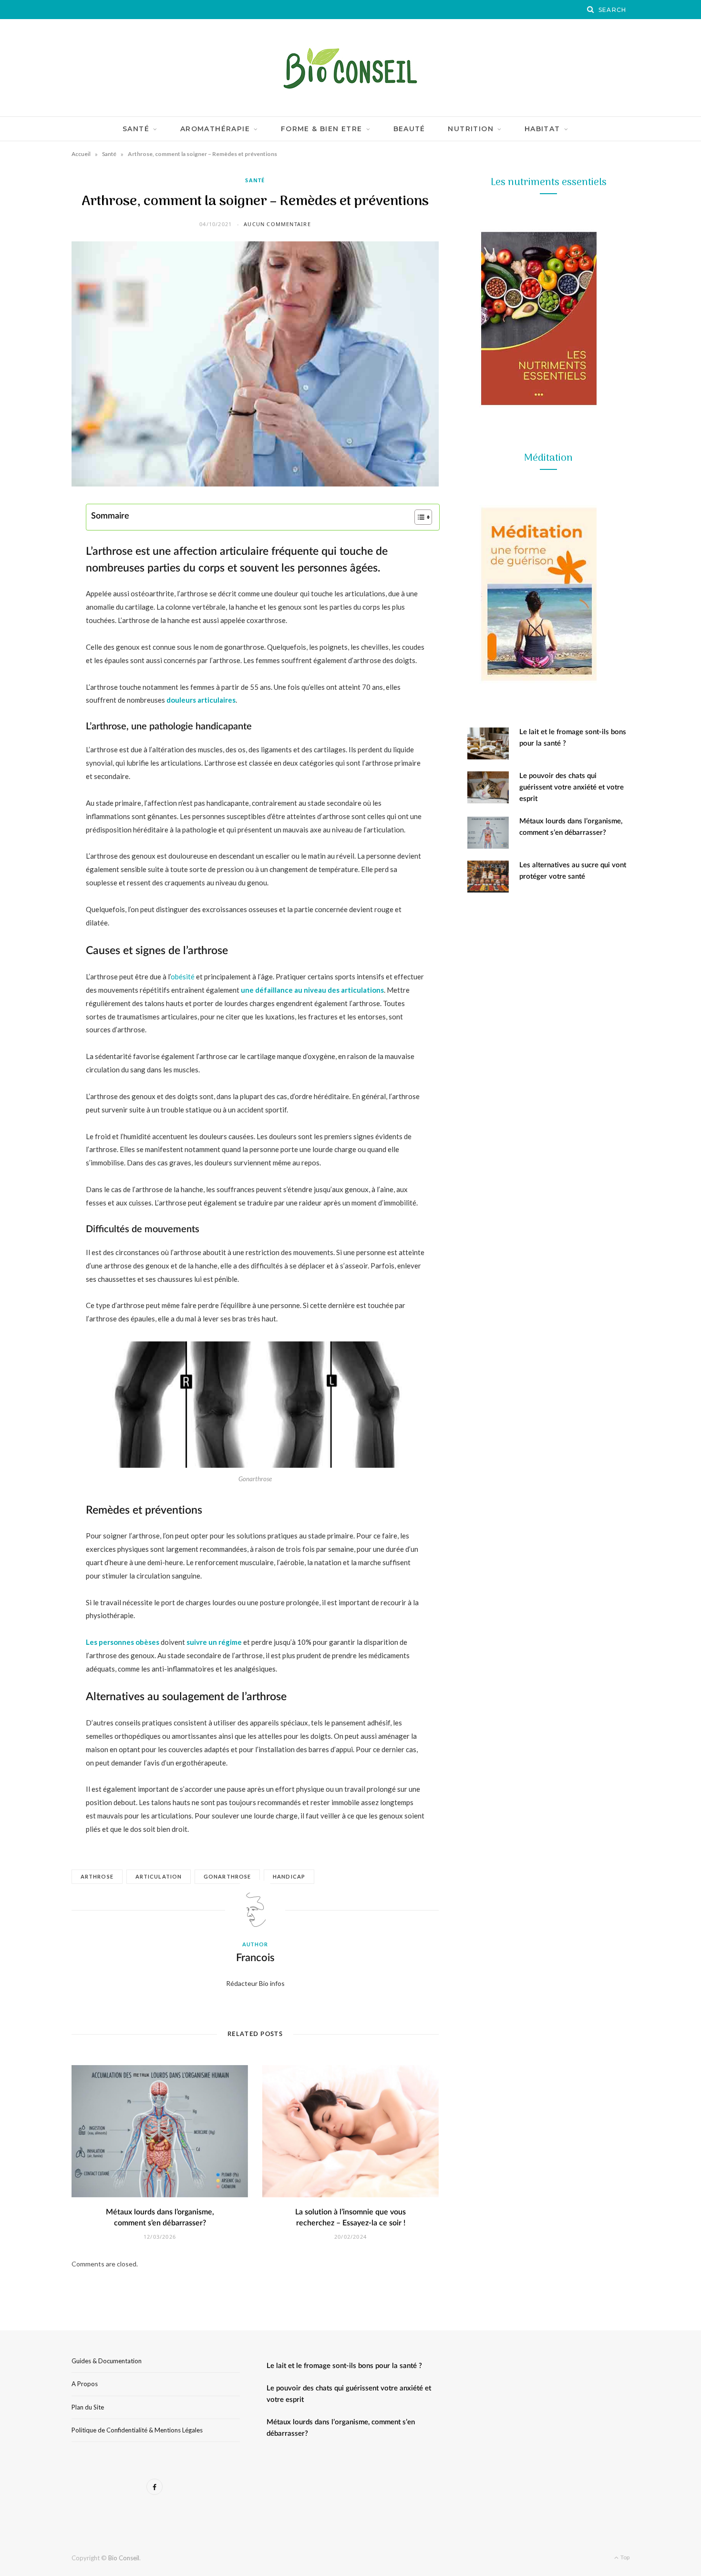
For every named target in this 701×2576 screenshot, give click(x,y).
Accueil (81, 154)
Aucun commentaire (277, 224)
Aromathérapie (215, 129)
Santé (136, 129)
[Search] (591, 10)
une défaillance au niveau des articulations (312, 990)
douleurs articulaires (201, 700)
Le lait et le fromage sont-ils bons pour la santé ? (344, 2366)
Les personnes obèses (123, 1642)
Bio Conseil (124, 2558)
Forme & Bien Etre (322, 129)
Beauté (409, 129)
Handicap (289, 1876)
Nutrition (471, 129)
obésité (183, 976)
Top (624, 2557)
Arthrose (97, 1876)
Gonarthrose (227, 1876)
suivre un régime (214, 1642)
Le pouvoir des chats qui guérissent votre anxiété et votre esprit (572, 787)
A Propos (85, 2384)
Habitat (542, 129)
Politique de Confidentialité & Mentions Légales (137, 2430)
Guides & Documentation (107, 2361)
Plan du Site (88, 2407)
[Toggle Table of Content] (418, 517)
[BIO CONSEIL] (350, 68)
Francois (255, 1958)
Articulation (159, 1876)
